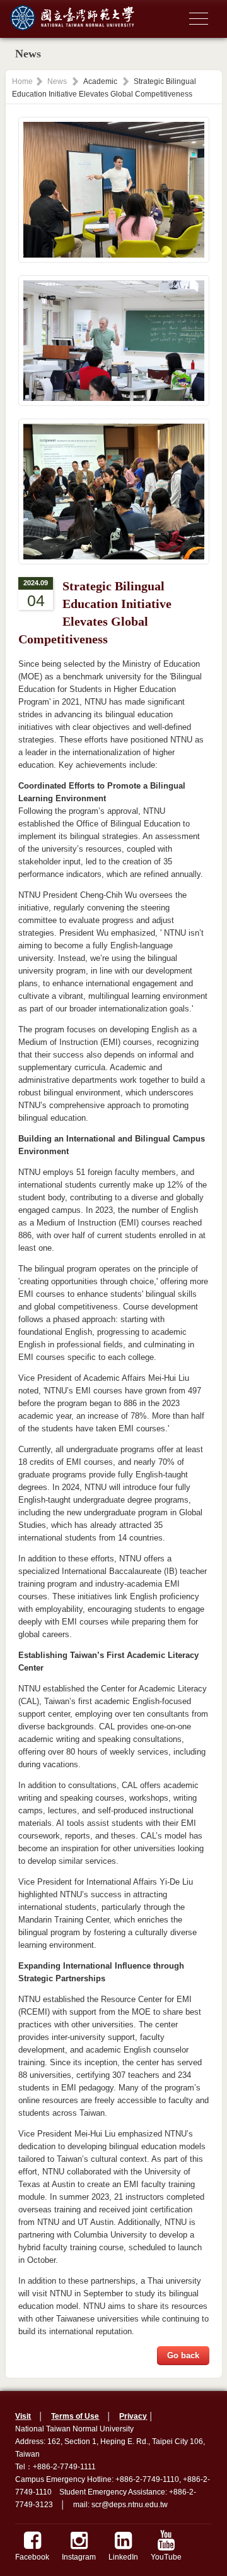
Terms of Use (75, 2416)
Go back (183, 2355)
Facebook (32, 2557)
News (57, 81)
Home (22, 81)
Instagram (79, 2557)
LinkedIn (123, 2557)
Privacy (133, 2416)
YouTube (166, 2557)
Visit (23, 2416)
